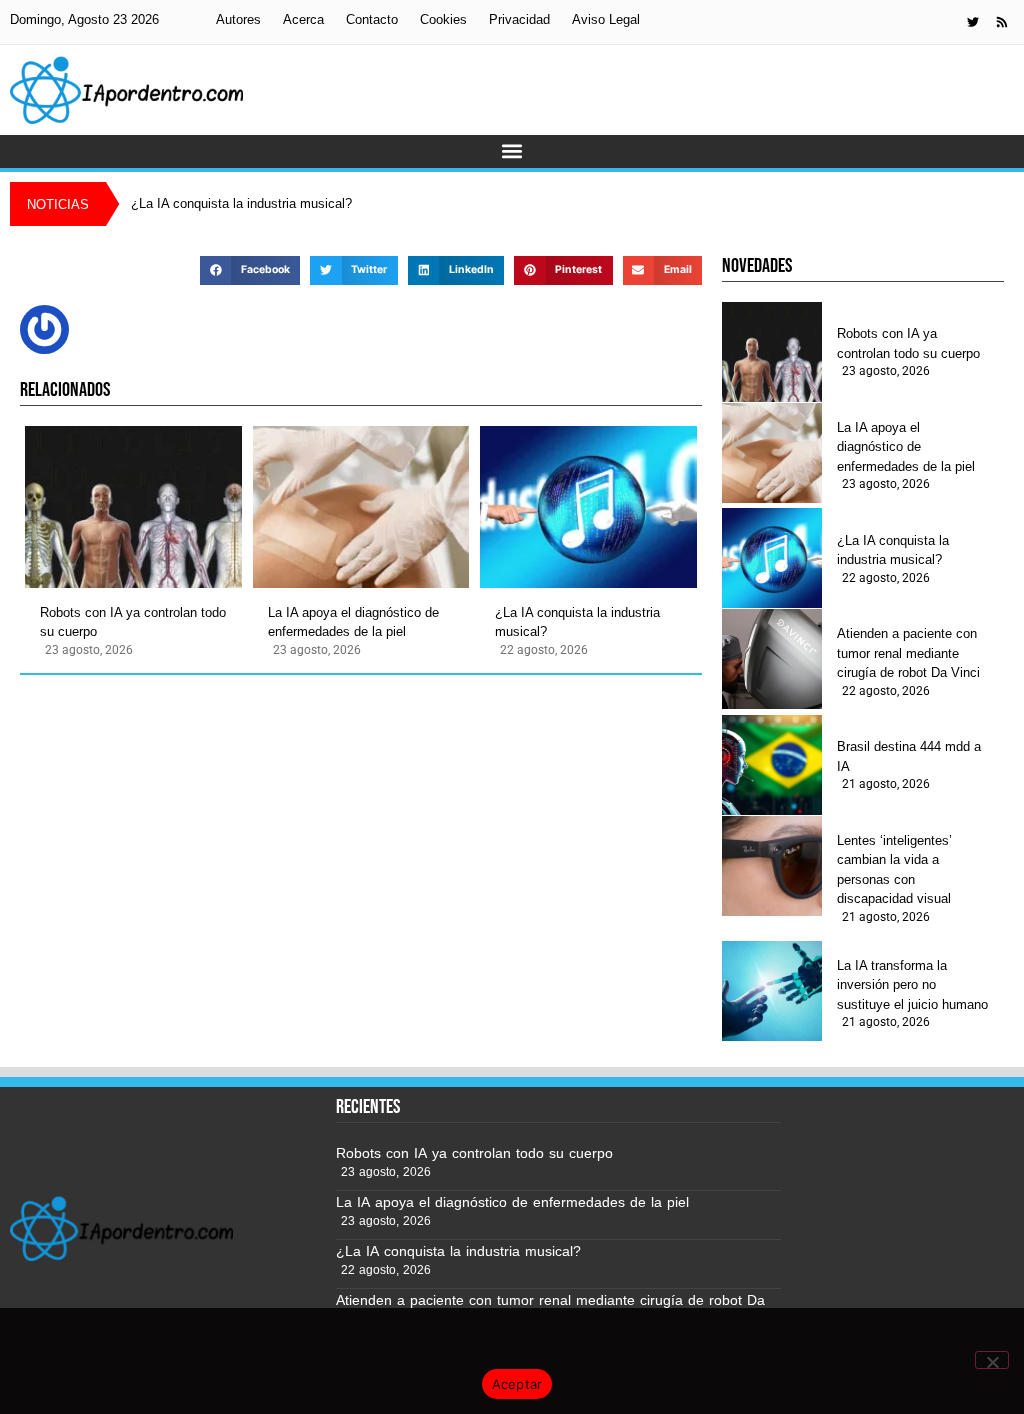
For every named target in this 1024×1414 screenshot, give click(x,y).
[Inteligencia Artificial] (126, 90)
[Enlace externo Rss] (1002, 22)
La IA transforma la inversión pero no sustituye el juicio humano (912, 985)
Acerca (303, 19)
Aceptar (517, 1384)
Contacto (372, 19)
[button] (512, 151)
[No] (992, 1360)
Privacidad (519, 19)
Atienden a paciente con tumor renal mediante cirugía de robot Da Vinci (908, 653)
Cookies (443, 19)
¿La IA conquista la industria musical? (577, 622)
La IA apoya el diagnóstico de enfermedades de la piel (353, 622)
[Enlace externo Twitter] (973, 22)
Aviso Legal (606, 19)
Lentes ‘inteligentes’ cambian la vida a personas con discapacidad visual (894, 870)
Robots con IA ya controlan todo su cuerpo (133, 622)
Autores (238, 19)
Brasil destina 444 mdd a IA (909, 756)
